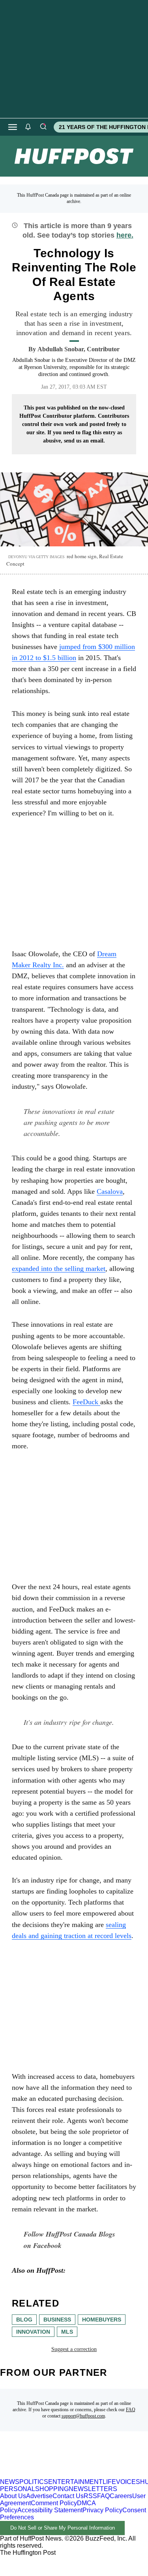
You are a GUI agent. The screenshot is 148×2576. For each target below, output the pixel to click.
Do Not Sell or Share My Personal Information (63, 2528)
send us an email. (84, 441)
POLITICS (34, 2482)
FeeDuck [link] (86, 1402)
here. (125, 235)
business (57, 2320)
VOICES (128, 2482)
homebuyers (102, 2320)
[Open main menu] (13, 127)
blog (24, 2320)
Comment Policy (54, 2503)
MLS (67, 2332)
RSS (90, 2496)
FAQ (131, 2410)
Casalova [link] (110, 1191)
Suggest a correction (74, 2349)
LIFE (109, 2482)
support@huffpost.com (83, 2416)
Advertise (39, 2496)
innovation (33, 2332)
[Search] (43, 127)
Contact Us (68, 2496)
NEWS (10, 2482)
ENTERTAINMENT (75, 2482)
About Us (13, 2496)
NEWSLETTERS (93, 2489)
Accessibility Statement (50, 2510)
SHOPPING (52, 2489)
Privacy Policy (102, 2510)
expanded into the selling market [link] (59, 1269)
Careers (121, 2496)
